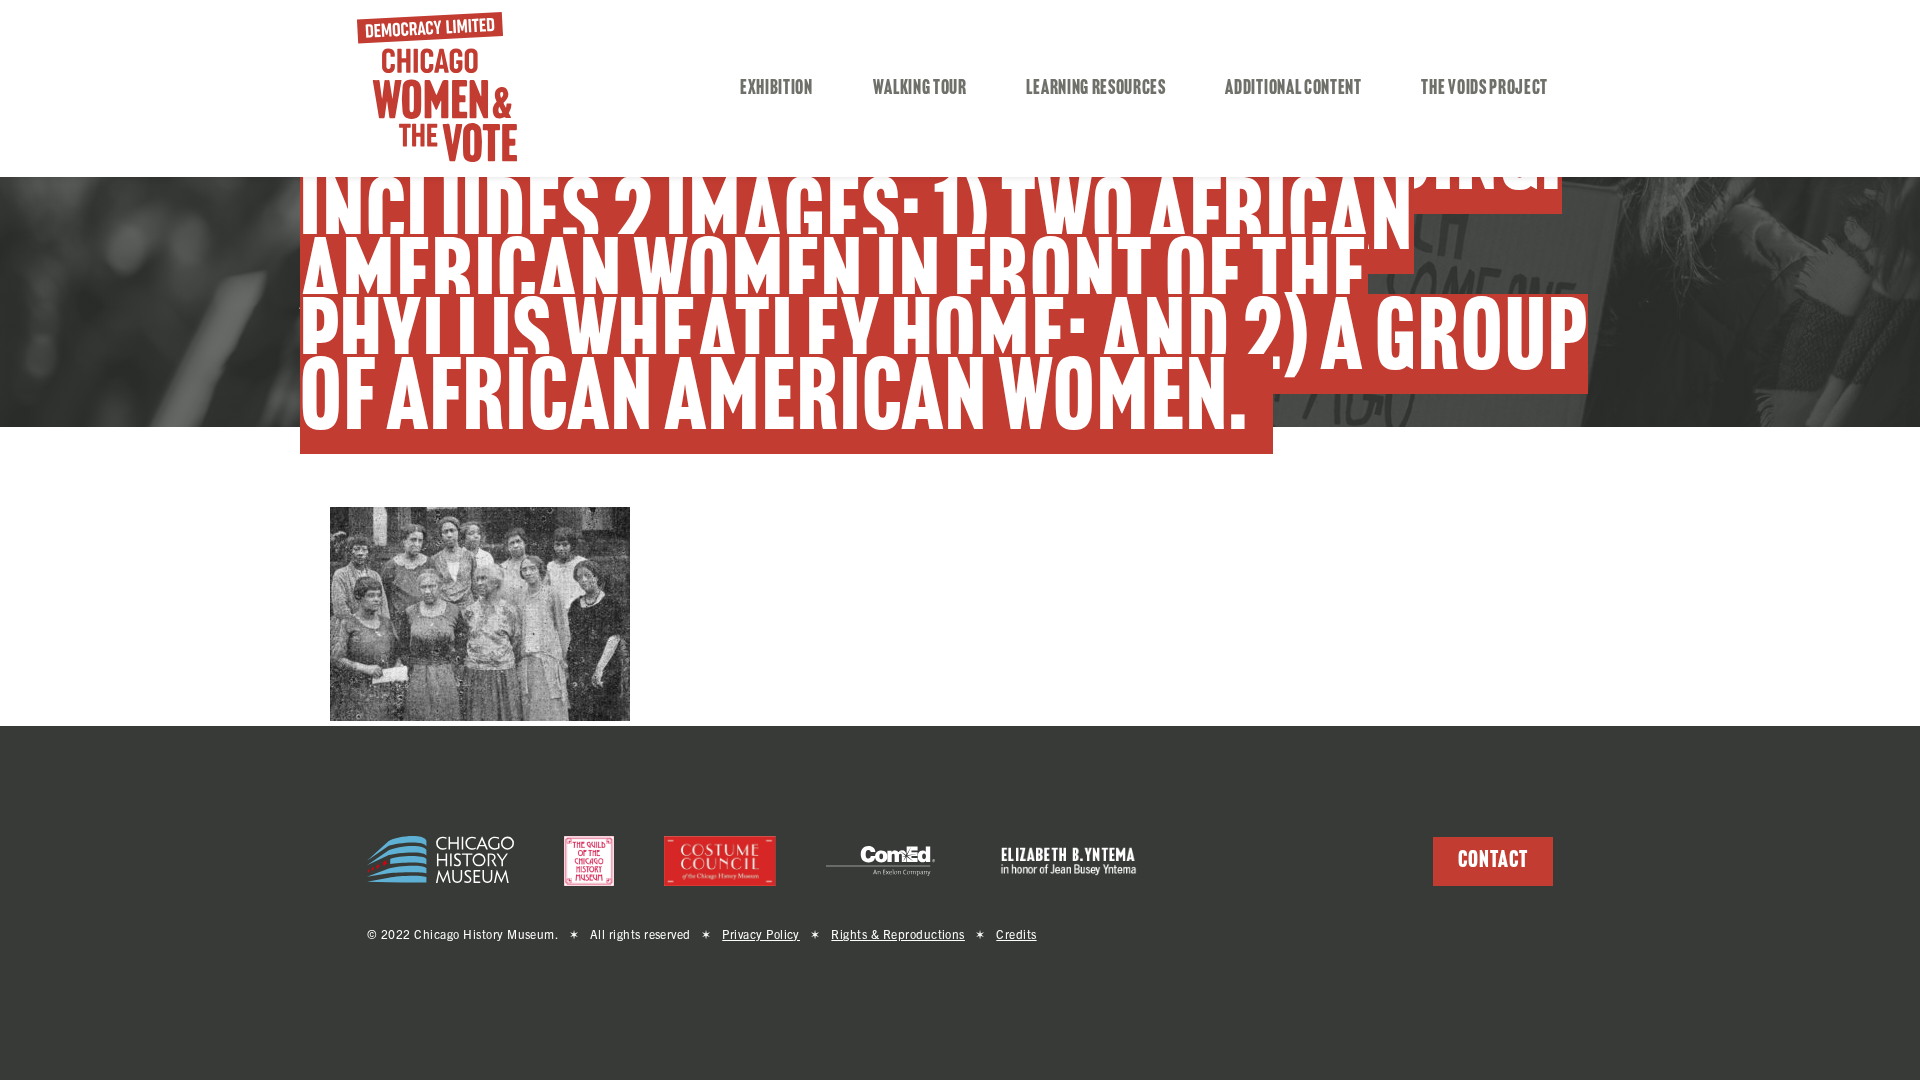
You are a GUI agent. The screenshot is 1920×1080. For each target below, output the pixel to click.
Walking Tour (920, 89)
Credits (1016, 933)
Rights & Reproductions (898, 933)
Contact (1493, 861)
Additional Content (1293, 89)
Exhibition (776, 89)
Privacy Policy (761, 933)
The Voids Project (1484, 89)
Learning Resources (1095, 89)
